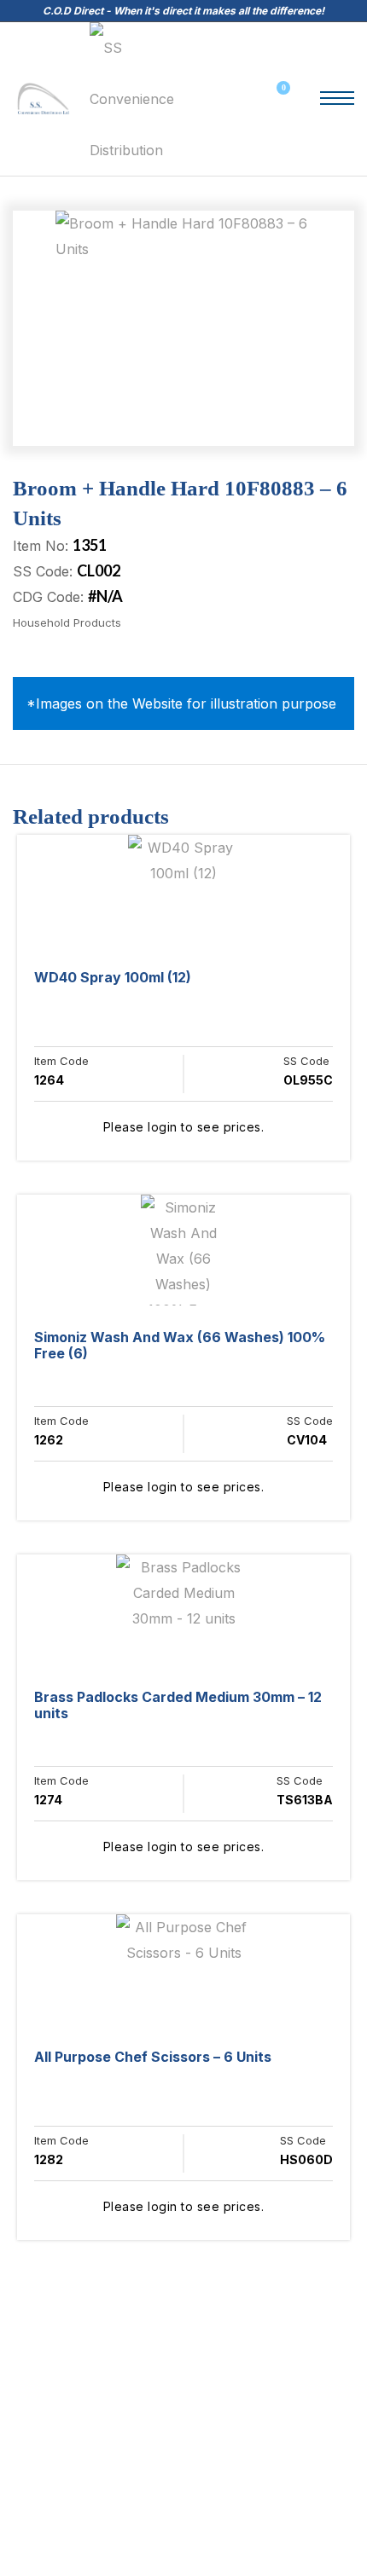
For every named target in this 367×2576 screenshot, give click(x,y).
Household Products (67, 622)
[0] (276, 99)
